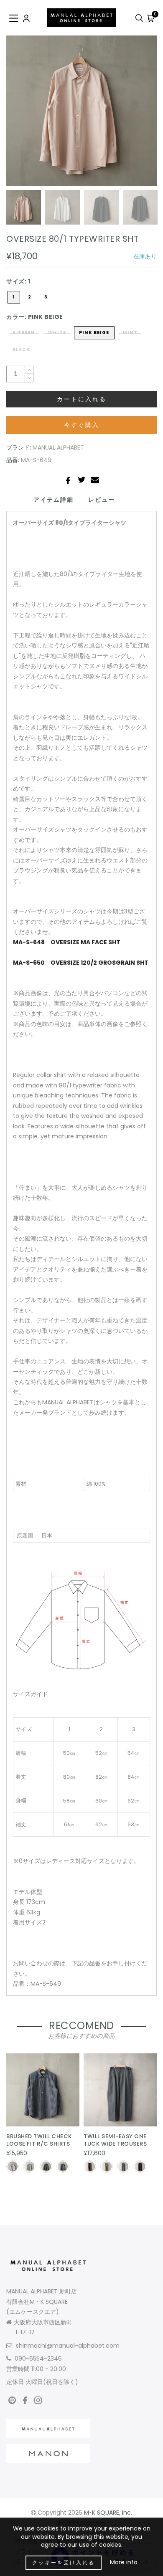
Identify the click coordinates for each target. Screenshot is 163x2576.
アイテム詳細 (53, 500)
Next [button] (131, 115)
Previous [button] (22, 115)
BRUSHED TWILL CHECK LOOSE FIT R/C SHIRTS (39, 2140)
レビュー (102, 500)
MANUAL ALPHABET (58, 447)
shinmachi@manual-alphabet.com (68, 2346)
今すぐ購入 (82, 425)
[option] (81, 111)
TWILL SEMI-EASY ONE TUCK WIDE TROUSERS (115, 2140)
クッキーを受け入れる (64, 2562)
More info (124, 2562)
